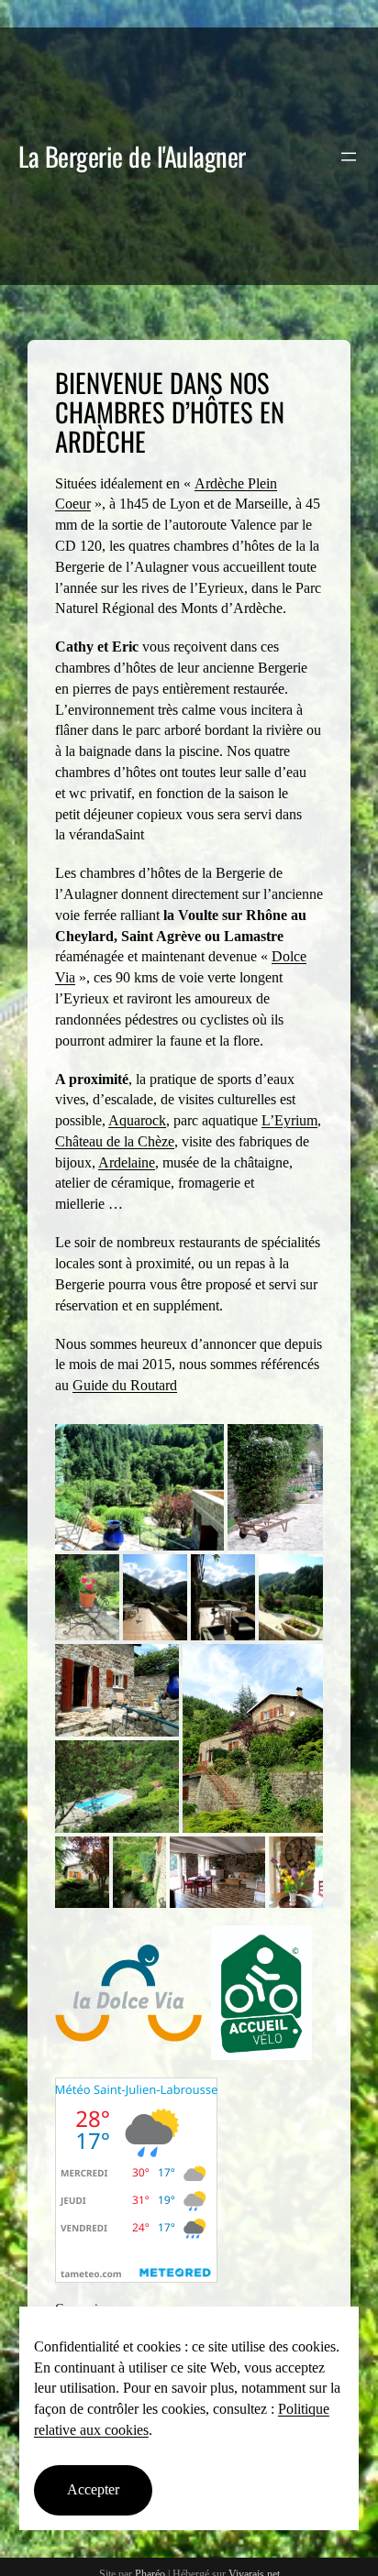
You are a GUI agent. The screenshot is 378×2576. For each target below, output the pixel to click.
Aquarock (137, 1120)
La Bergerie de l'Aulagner (132, 156)
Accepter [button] (93, 2489)
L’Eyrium (289, 1120)
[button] (139, 1487)
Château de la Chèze (115, 1141)
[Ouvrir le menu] (349, 157)
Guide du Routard (125, 1385)
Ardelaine (127, 1162)
